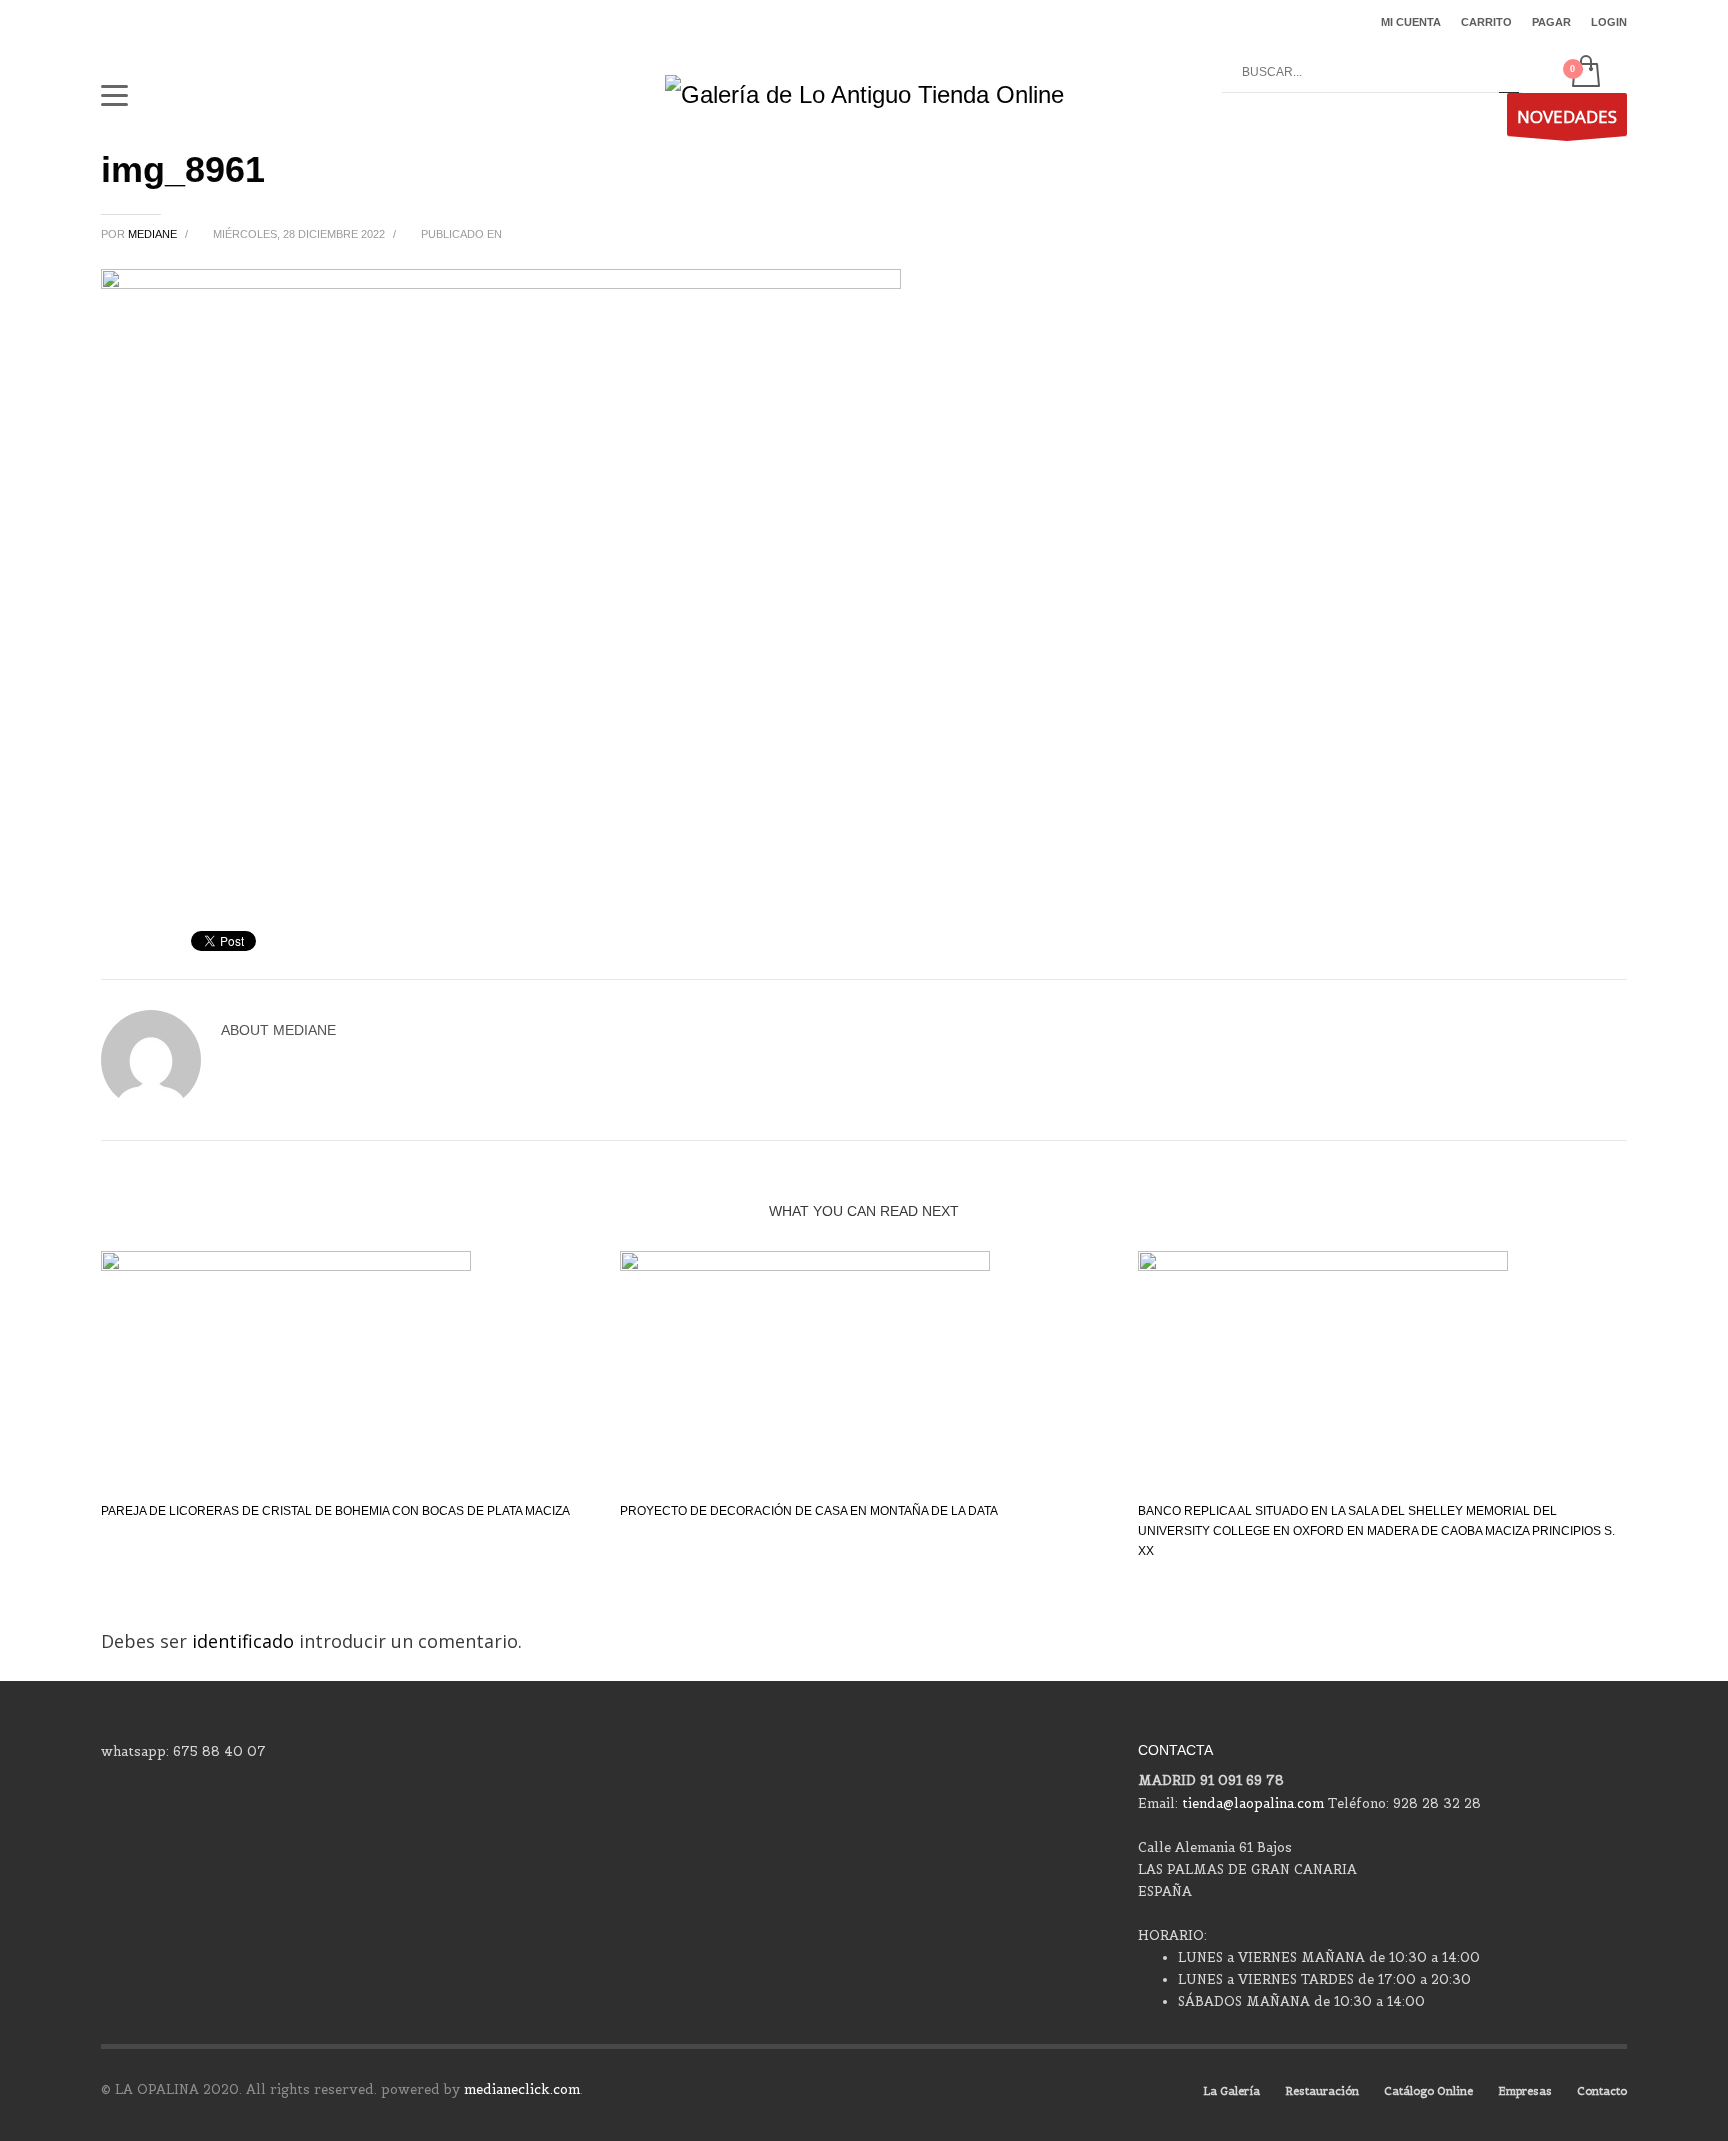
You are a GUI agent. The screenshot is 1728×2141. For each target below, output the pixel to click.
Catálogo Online (1428, 2091)
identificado (245, 1641)
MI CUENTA (1411, 22)
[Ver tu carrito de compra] (1584, 73)
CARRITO (1486, 22)
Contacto (1602, 2091)
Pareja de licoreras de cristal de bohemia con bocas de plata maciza (335, 1511)
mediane (154, 234)
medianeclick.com (522, 2089)
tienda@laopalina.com (1253, 1803)
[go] (1509, 73)
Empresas (1525, 2091)
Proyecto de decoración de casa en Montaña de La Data (809, 1511)
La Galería (1231, 2091)
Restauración (1322, 2091)
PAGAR (1551, 22)
